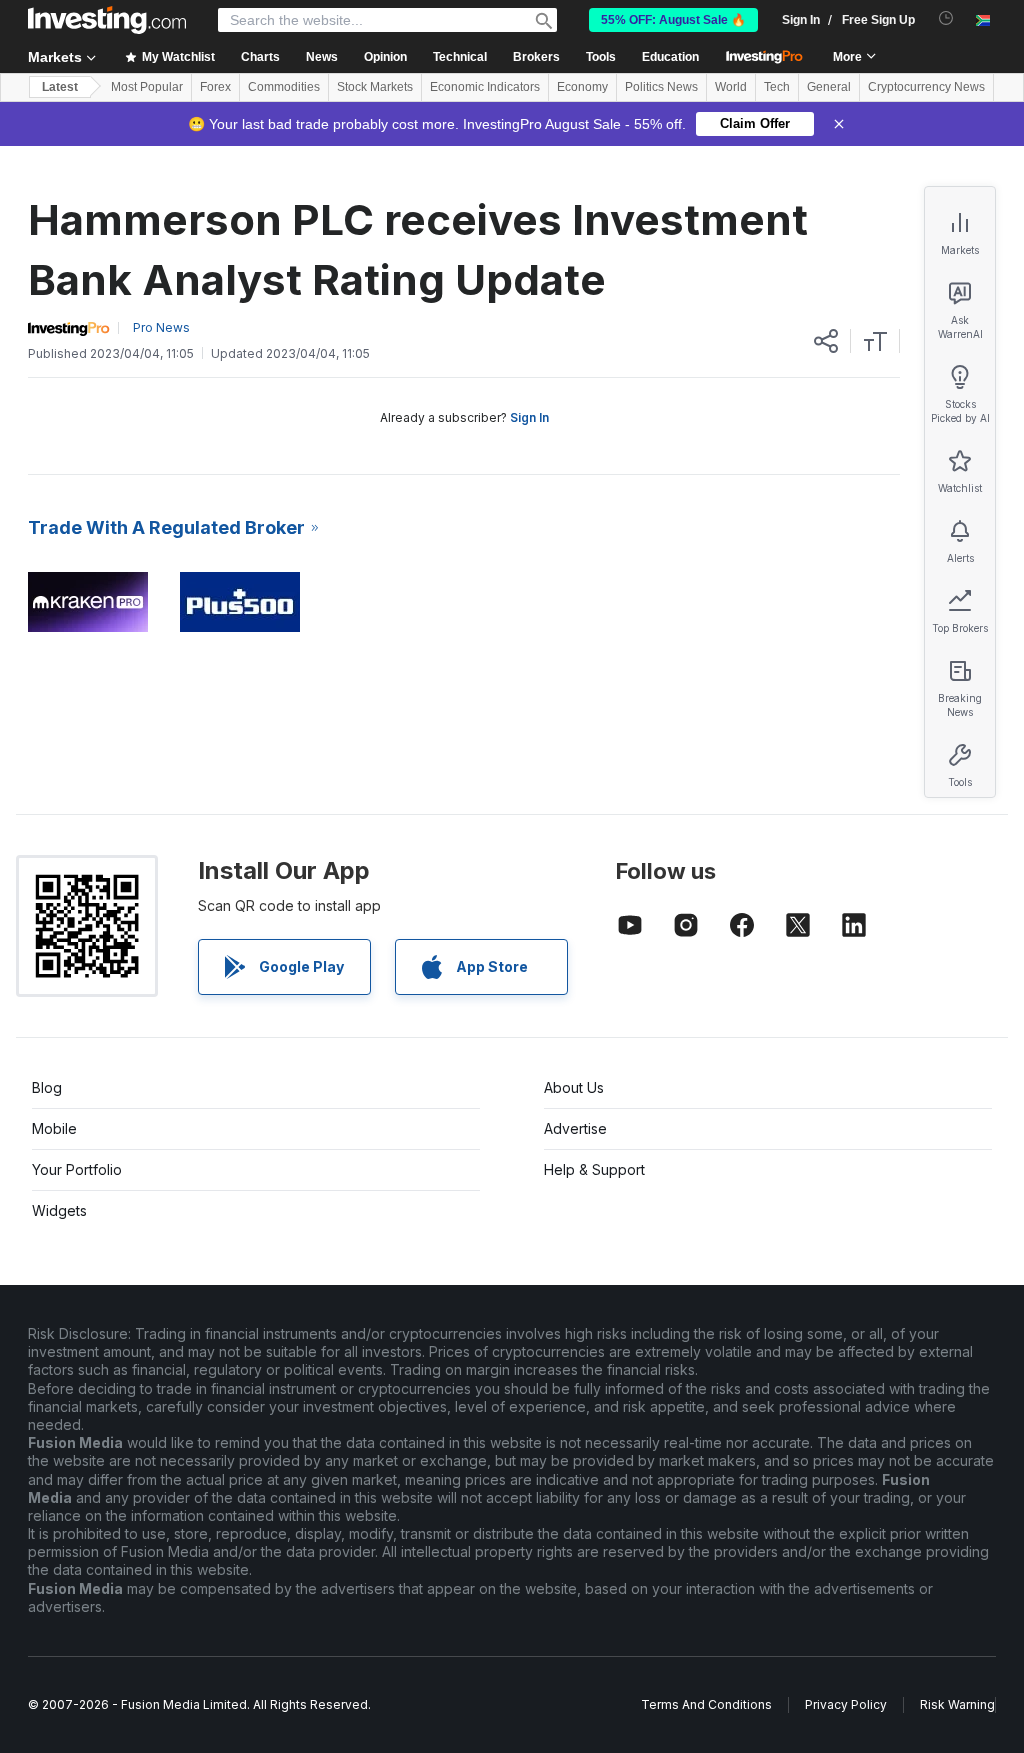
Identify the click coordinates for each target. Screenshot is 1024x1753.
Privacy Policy (846, 1704)
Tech (777, 87)
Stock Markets (375, 87)
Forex (215, 87)
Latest (60, 87)
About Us (574, 1087)
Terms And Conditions (706, 1704)
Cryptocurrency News (926, 87)
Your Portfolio (77, 1169)
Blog (47, 1087)
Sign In (529, 417)
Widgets (59, 1210)
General (829, 87)
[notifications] (946, 18)
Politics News (661, 87)
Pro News (161, 327)
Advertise (575, 1128)
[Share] (826, 341)
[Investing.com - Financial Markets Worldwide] (107, 20)
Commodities (284, 87)
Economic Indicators (485, 87)
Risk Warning (957, 1704)
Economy (582, 87)
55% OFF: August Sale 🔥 (673, 20)
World (731, 87)
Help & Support (594, 1169)
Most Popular (147, 87)
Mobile (54, 1128)
